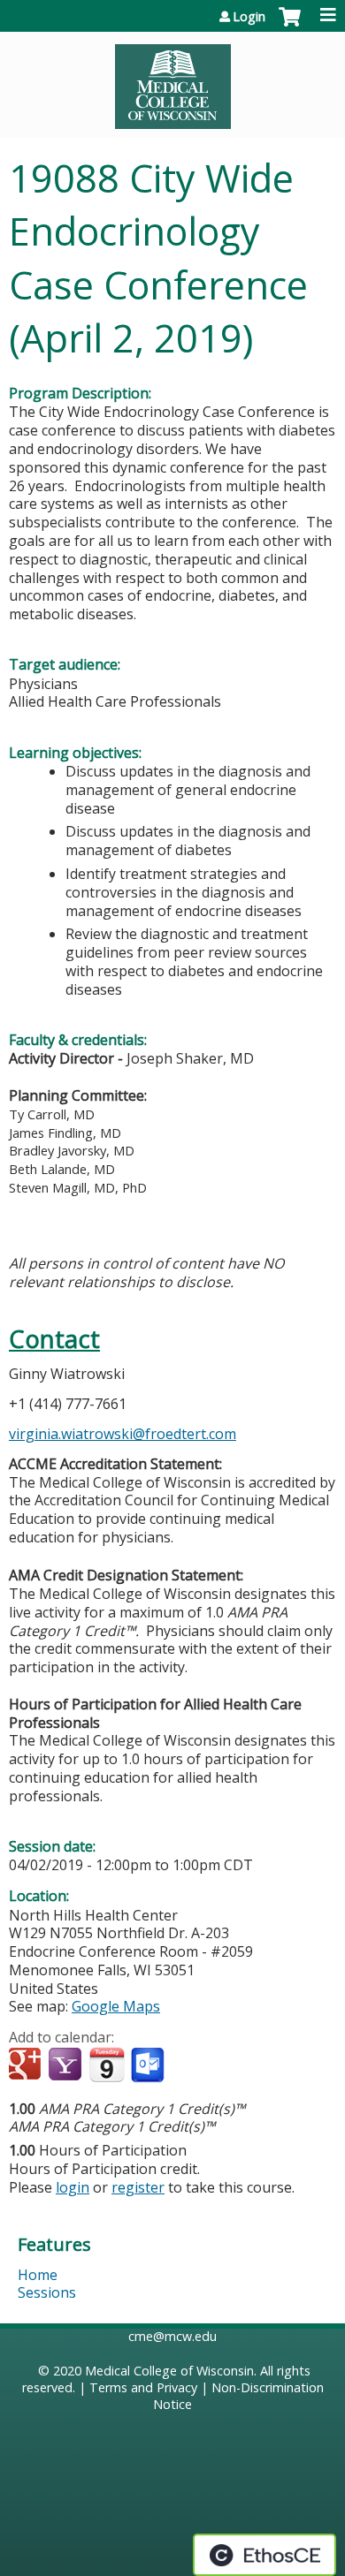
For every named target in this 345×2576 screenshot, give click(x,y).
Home (38, 2275)
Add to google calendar (27, 2065)
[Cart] (290, 26)
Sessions (47, 2292)
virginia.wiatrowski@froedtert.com (123, 1434)
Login (249, 17)
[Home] (172, 80)
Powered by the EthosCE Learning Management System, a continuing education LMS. (264, 2555)
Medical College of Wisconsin (169, 2371)
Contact (54, 1339)
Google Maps (116, 2006)
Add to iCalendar (107, 2065)
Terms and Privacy (143, 2387)
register (138, 2187)
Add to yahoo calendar (67, 2065)
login (73, 2187)
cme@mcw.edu (172, 2336)
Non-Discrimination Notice (238, 2396)
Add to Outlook (149, 2065)
